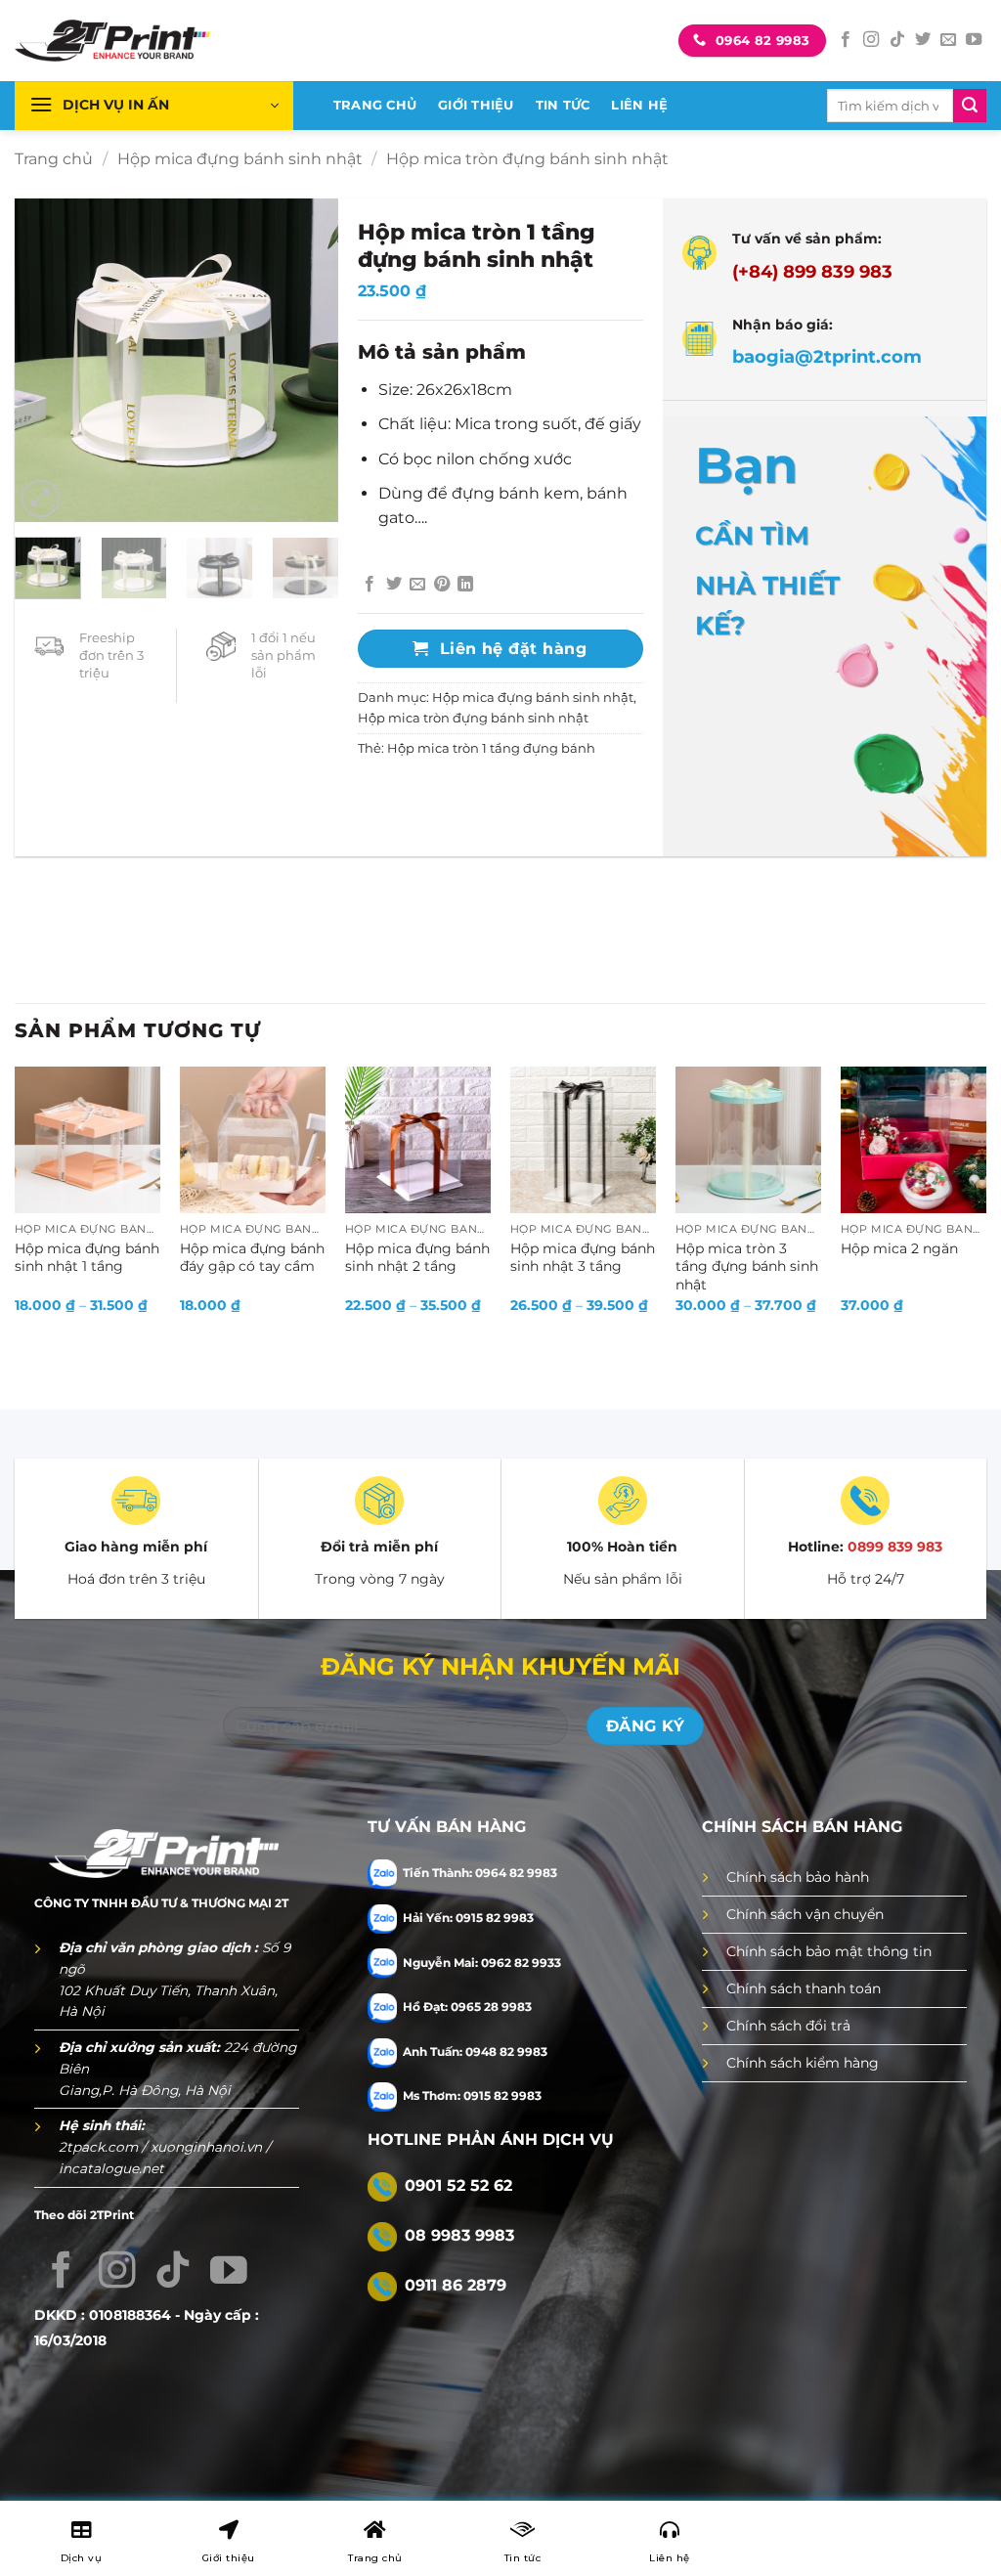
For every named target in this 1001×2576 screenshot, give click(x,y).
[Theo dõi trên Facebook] (846, 40)
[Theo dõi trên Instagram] (871, 40)
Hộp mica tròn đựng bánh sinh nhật (527, 159)
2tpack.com (100, 2147)
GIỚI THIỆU (476, 105)
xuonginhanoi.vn (208, 2147)
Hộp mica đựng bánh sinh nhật (240, 159)
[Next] (308, 361)
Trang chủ (54, 159)
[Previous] (46, 361)
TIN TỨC (563, 105)
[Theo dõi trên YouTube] (974, 40)
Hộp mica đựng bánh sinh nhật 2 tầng (417, 1258)
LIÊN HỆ (639, 105)
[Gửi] (970, 106)
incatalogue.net (111, 2168)
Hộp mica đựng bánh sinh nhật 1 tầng (87, 1258)
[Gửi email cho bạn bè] (417, 585)
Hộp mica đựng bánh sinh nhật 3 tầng (583, 1258)
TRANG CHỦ (375, 105)
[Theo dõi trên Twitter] (923, 40)
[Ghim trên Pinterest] (442, 585)
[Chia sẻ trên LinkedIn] (465, 585)
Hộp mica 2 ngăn (899, 1248)
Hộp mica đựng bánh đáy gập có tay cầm (252, 1258)
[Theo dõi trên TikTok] (897, 40)
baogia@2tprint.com (827, 356)
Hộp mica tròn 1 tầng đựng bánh (491, 748)
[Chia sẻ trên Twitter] (394, 585)
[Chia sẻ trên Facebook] (370, 585)
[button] (154, 106)
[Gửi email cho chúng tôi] (948, 40)
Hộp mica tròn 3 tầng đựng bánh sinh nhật (747, 1266)
